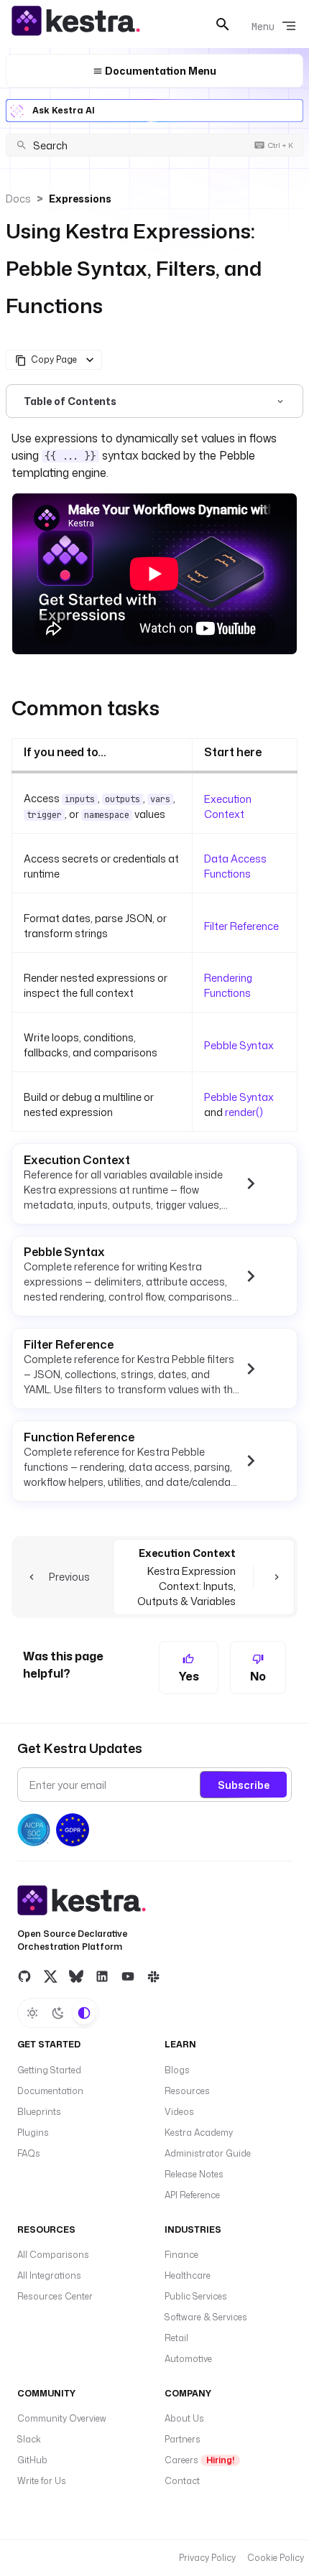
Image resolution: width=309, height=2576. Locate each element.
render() (244, 1112)
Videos (179, 2112)
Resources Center (55, 2296)
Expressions (80, 199)
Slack (29, 2439)
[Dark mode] (58, 2013)
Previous (69, 1577)
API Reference (192, 2195)
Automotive (188, 2359)
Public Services (196, 2296)
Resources (187, 2091)
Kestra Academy (199, 2133)
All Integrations (49, 2275)
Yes (189, 1676)
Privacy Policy (207, 2558)
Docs (18, 199)
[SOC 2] (34, 1830)
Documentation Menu (160, 71)
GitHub (32, 2460)
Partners (183, 2439)
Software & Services (206, 2317)
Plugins (33, 2133)
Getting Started (49, 2070)
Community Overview (62, 2418)
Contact (182, 2481)
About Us (184, 2418)
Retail (176, 2338)
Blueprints (39, 2112)
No (258, 1676)
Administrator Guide (208, 2153)
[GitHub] (24, 1976)
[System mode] (84, 2013)
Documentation (50, 2091)
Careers (199, 2460)
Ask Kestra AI (64, 110)
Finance (181, 2255)
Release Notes (194, 2174)
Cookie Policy (276, 2558)
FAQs (29, 2153)
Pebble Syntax (239, 1045)
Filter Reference (241, 926)
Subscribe (244, 1785)
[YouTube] (128, 1976)
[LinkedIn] (102, 1976)
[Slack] (154, 1976)
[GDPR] (73, 1830)
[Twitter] (50, 1976)
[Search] (223, 24)
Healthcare (188, 2275)
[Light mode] (32, 2013)
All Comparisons (53, 2255)
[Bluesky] (76, 1976)
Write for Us (42, 2481)
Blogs (177, 2070)
